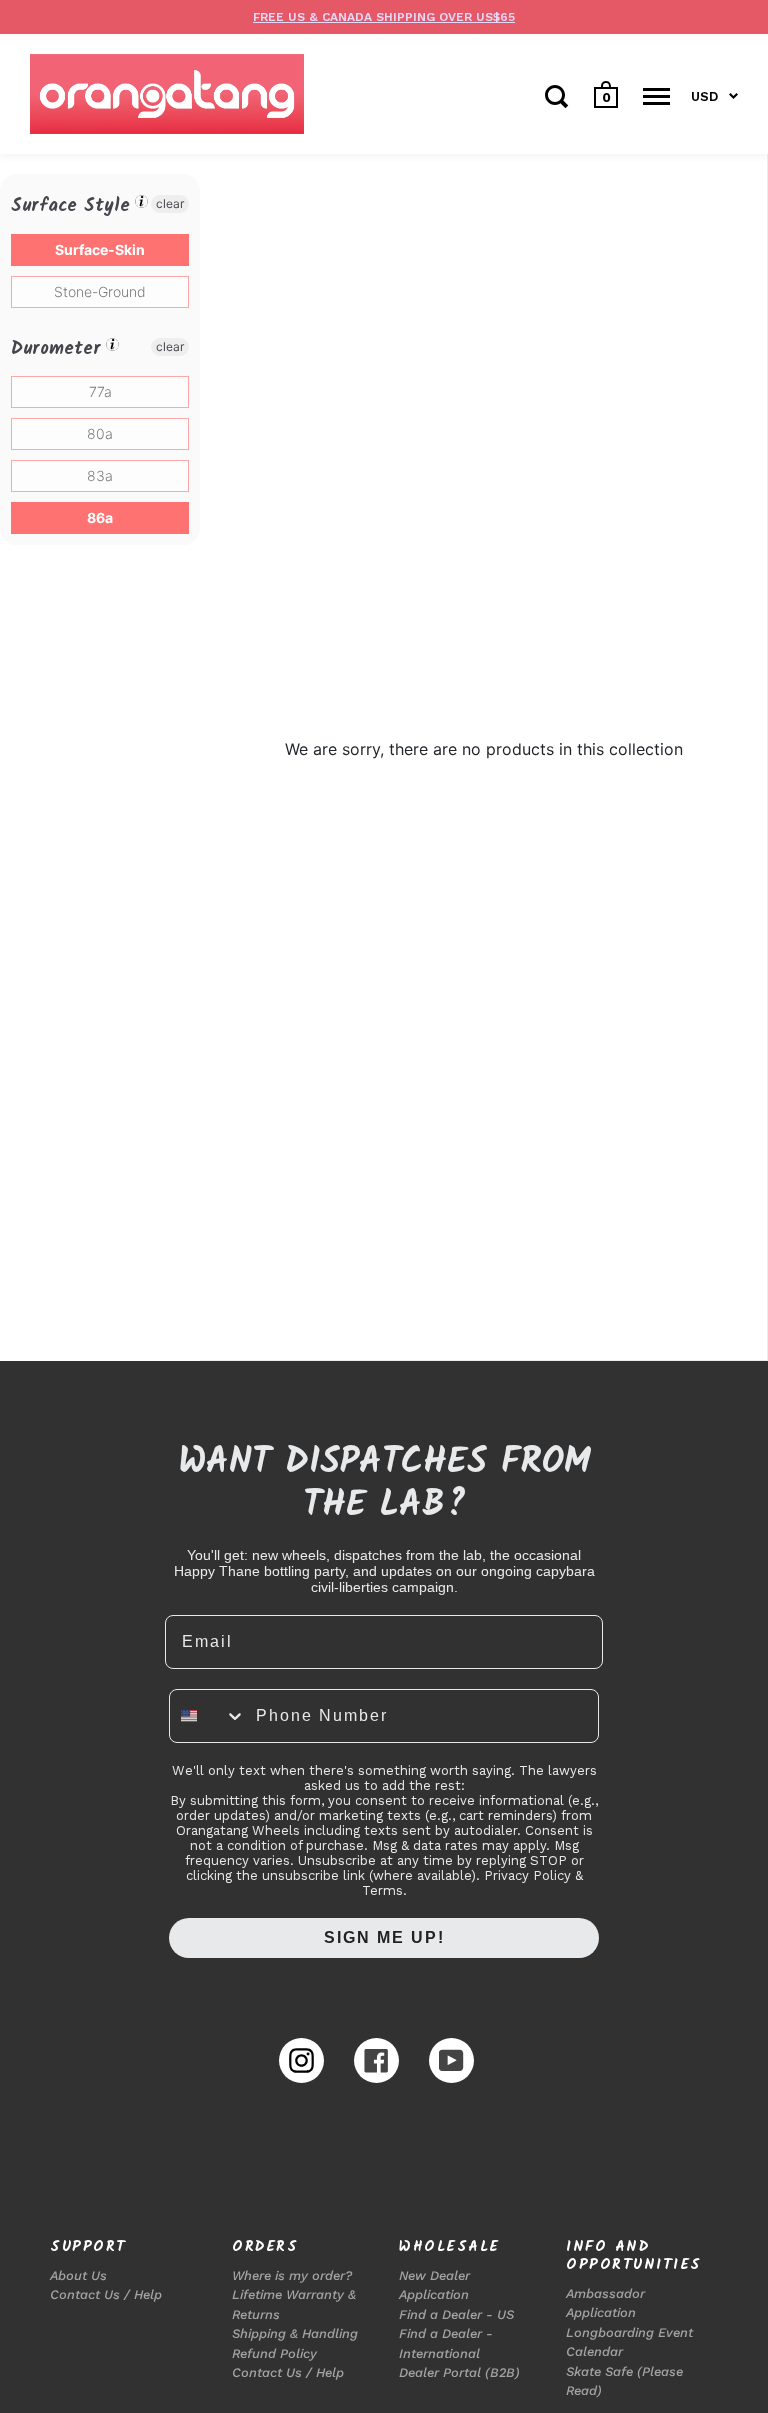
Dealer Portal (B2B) (459, 2372)
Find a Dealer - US (456, 2314)
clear (170, 203)
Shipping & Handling (295, 2333)
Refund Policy (274, 2353)
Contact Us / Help (106, 2294)
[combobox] (208, 1716)
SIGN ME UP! (384, 1937)
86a (100, 517)
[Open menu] (656, 96)
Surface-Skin (100, 249)
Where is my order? (292, 2275)
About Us (78, 2275)
